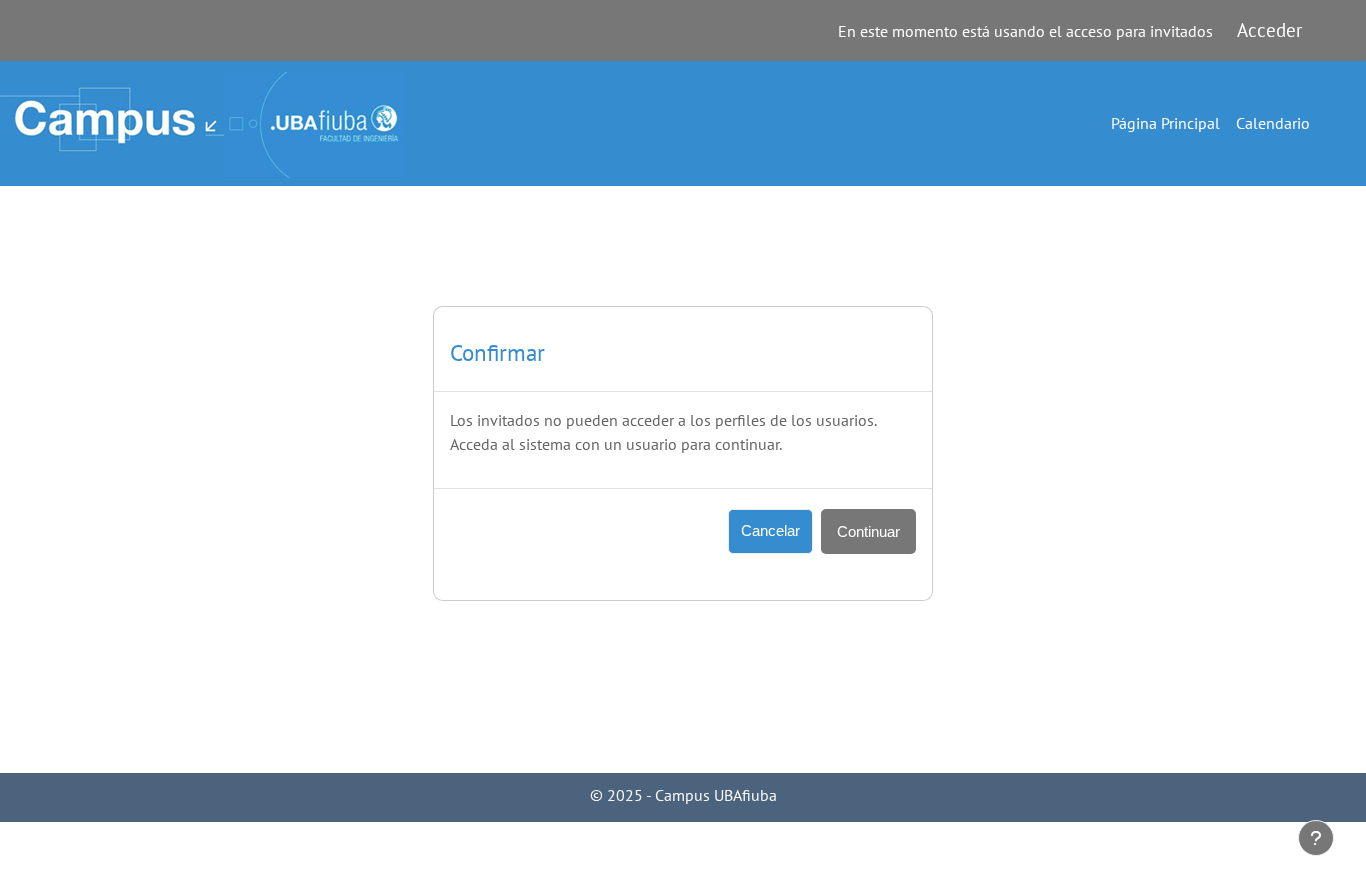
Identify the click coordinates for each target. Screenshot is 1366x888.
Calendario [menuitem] (1273, 123)
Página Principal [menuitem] (1165, 123)
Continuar (868, 531)
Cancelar (770, 530)
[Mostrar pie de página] (1316, 838)
